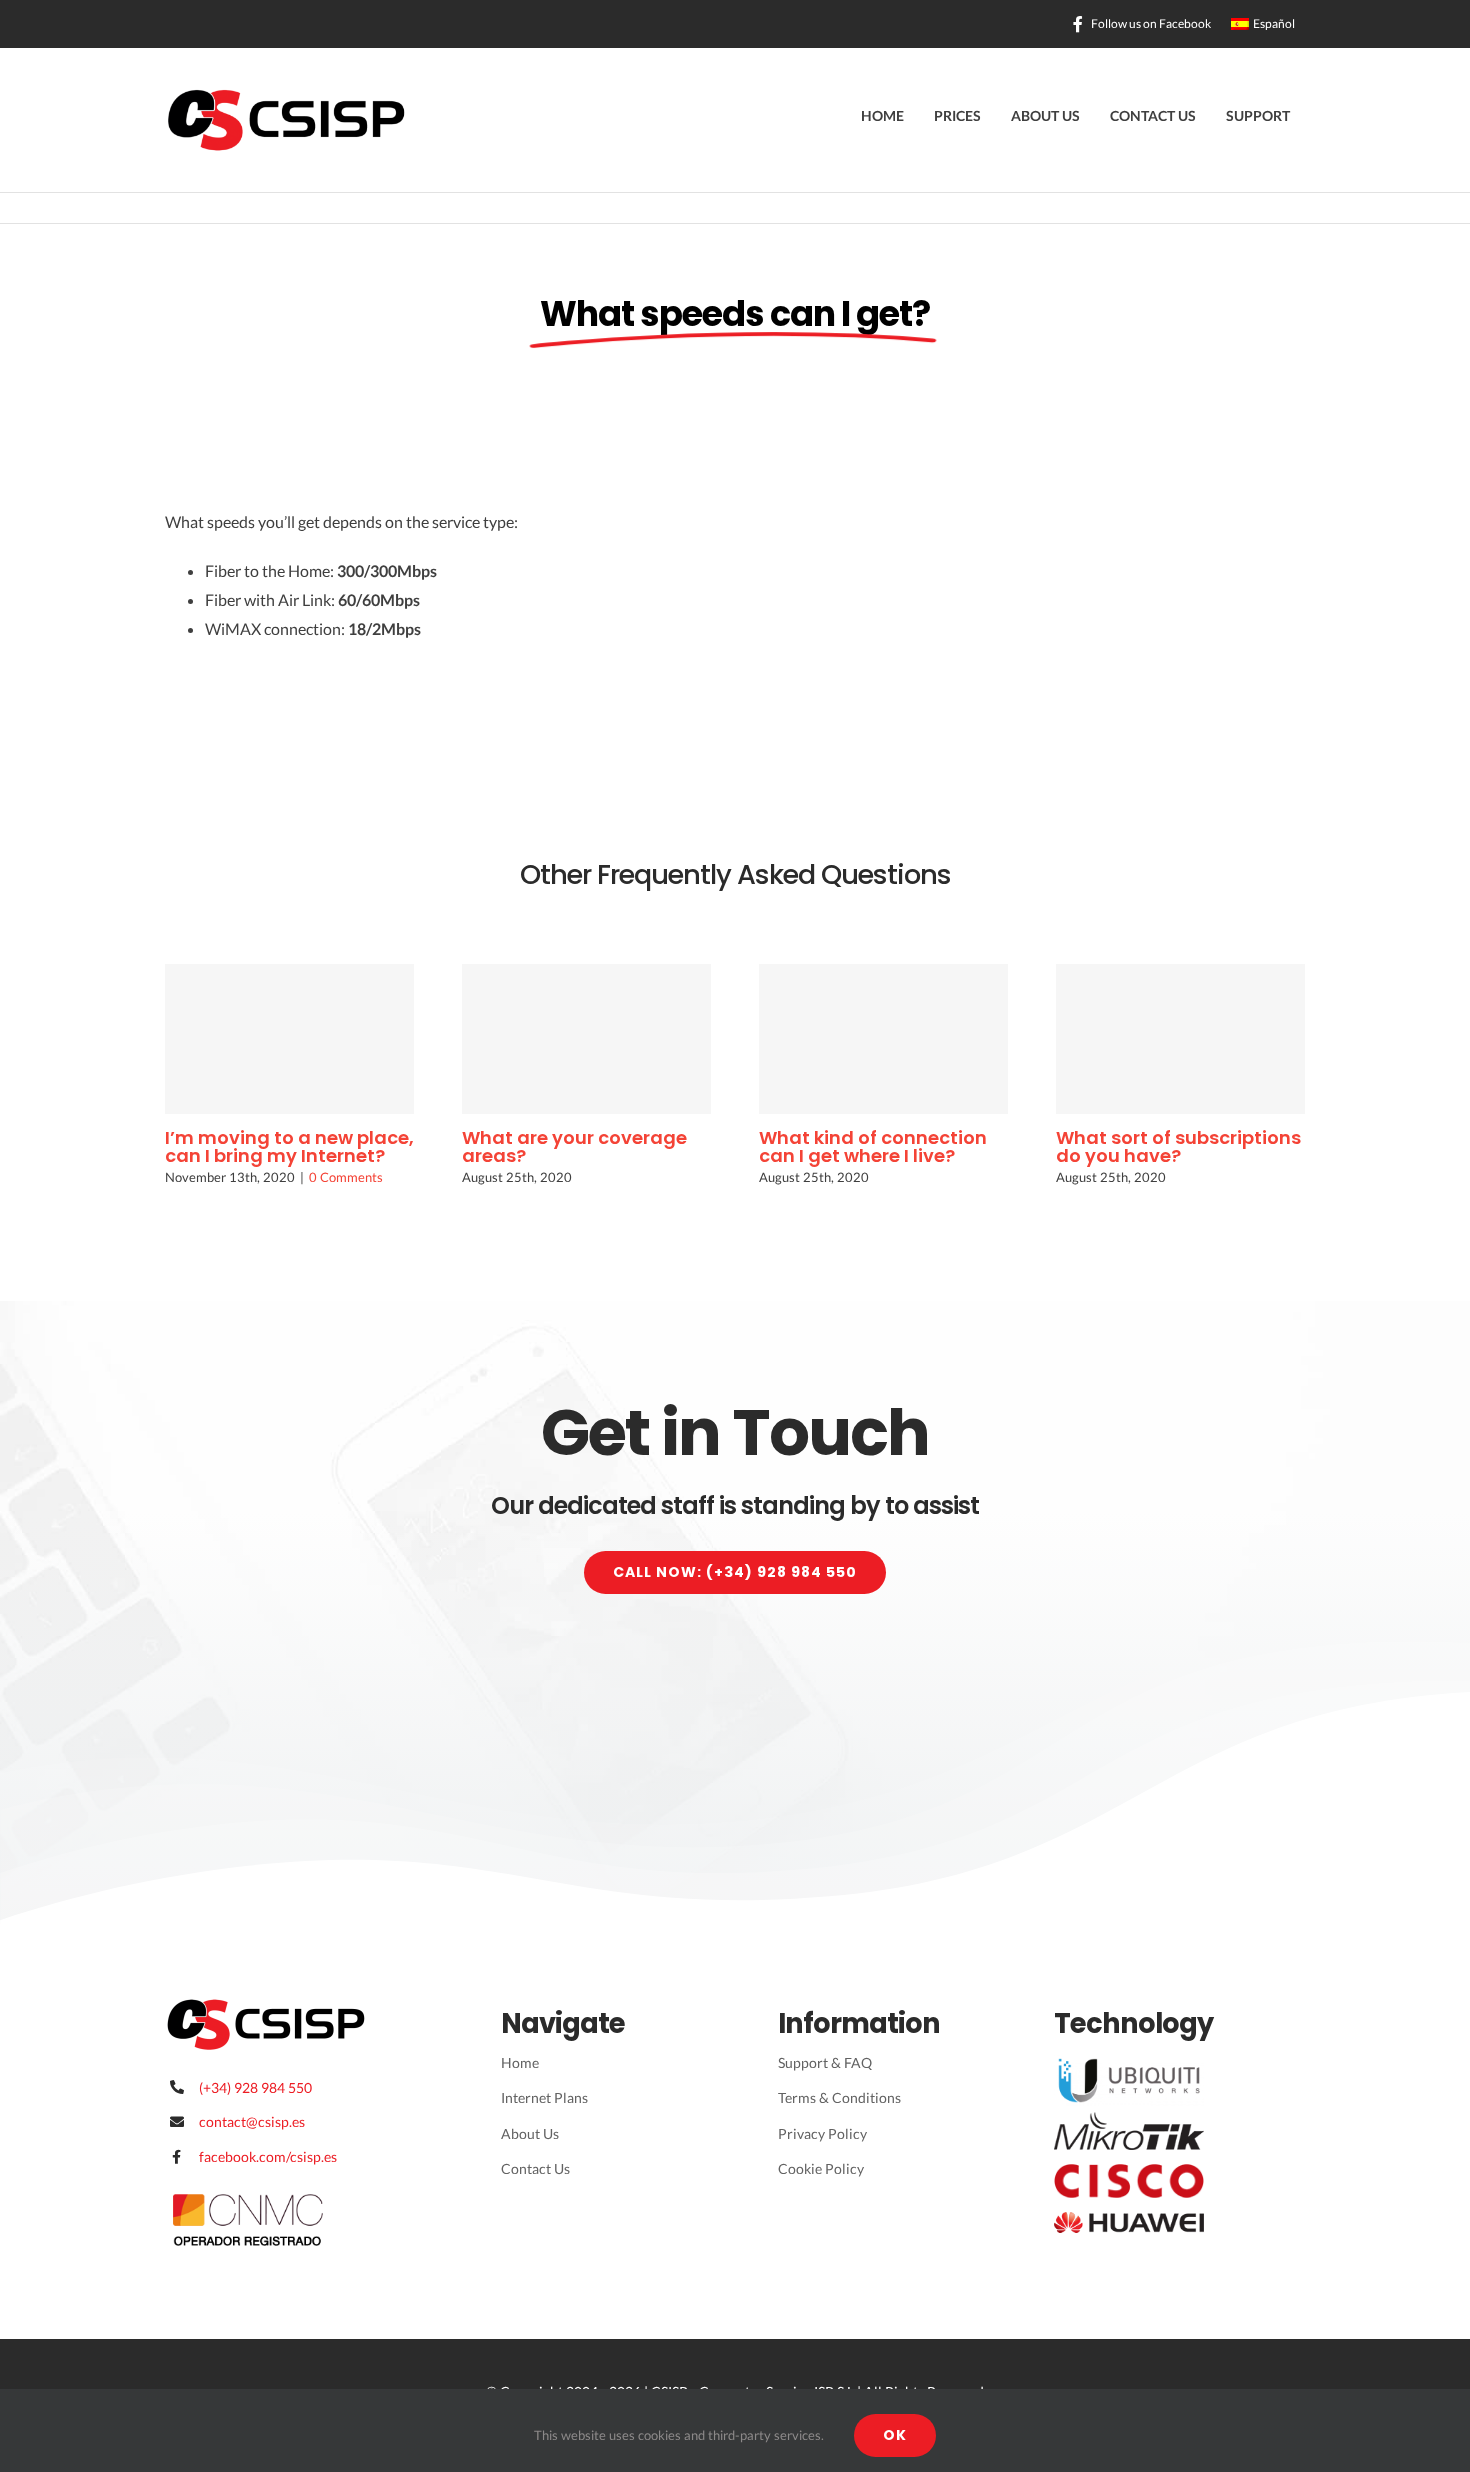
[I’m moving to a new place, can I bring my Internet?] (289, 1039)
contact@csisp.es (252, 2121)
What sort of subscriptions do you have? (1178, 1146)
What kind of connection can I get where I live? (873, 1146)
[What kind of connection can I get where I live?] (883, 1039)
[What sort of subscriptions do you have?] (1180, 1039)
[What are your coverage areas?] (586, 1039)
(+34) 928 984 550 (255, 2087)
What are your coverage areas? (574, 1146)
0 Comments (346, 1177)
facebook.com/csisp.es (268, 2156)
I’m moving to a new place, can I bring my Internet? (289, 1146)
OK (895, 2435)
